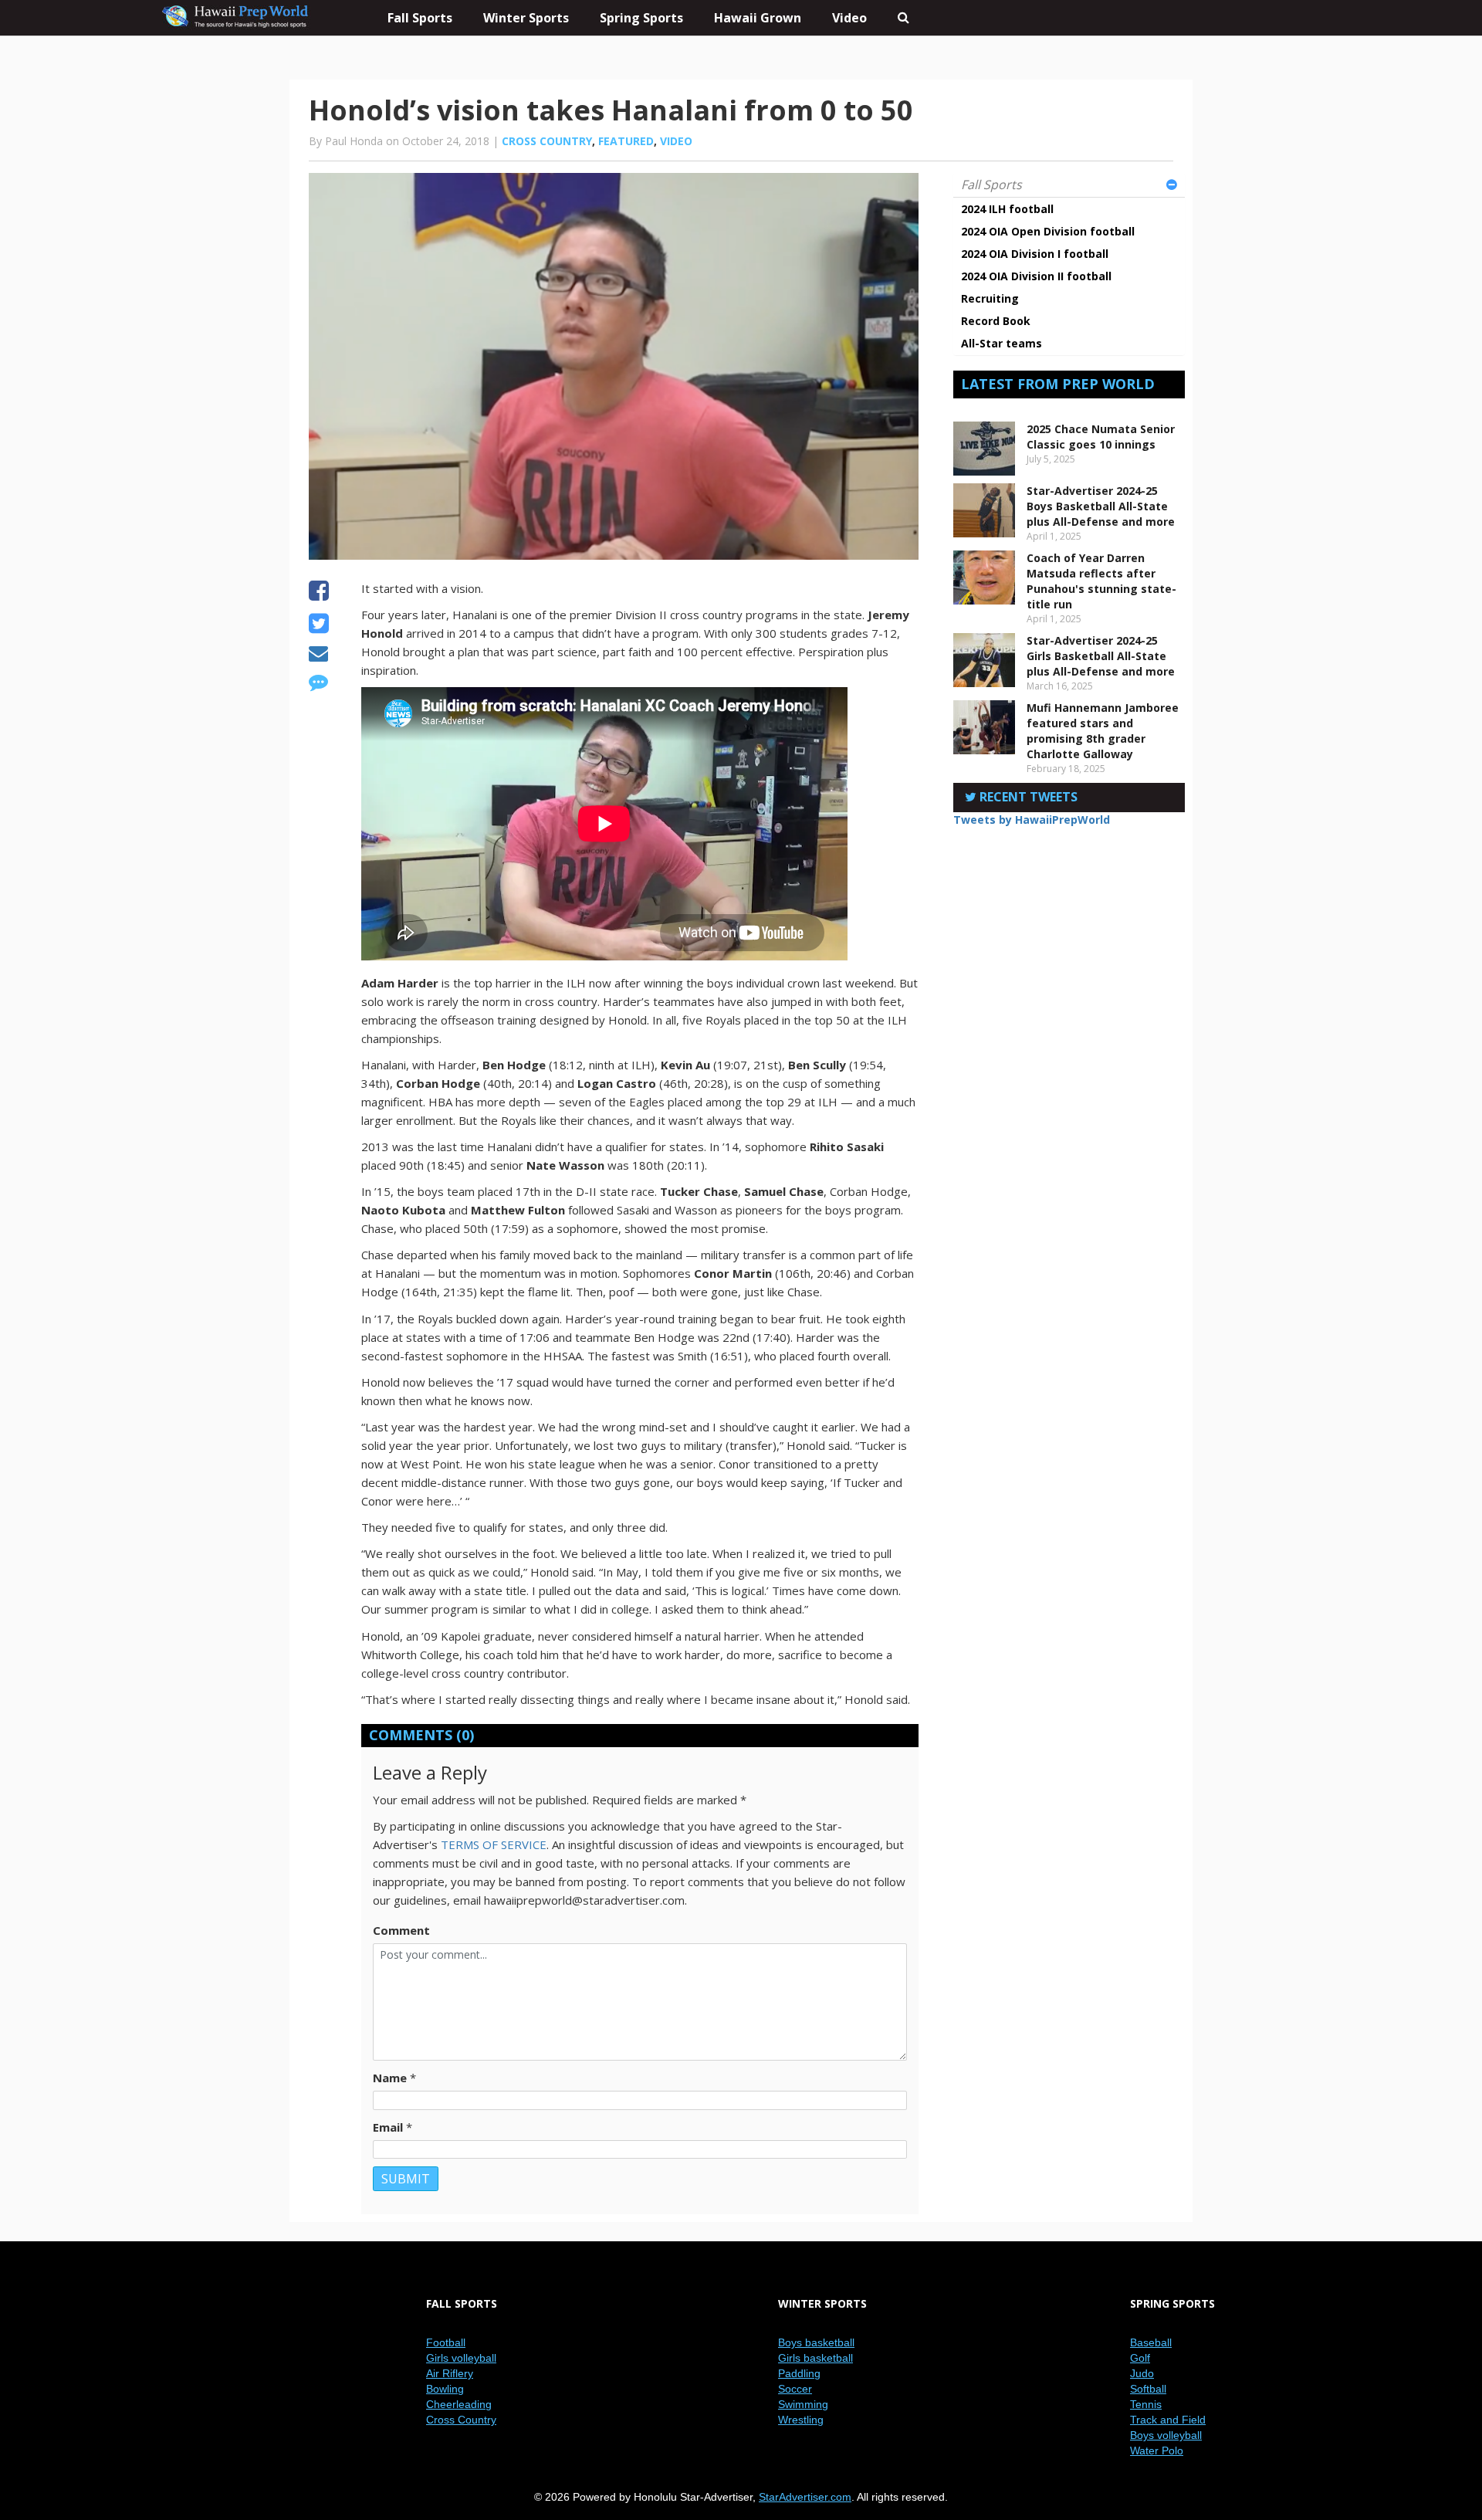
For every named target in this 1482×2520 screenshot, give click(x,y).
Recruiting (990, 298)
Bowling (445, 2389)
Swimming (803, 2404)
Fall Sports (991, 185)
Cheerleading (459, 2404)
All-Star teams (1002, 343)
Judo (1142, 2373)
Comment (401, 1930)
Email (388, 2127)
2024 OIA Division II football (1036, 276)
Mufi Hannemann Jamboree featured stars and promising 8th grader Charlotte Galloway (1103, 731)
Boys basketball (816, 2342)
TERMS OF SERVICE (494, 1844)
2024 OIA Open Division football (1048, 231)
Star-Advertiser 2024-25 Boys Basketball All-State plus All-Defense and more (1101, 506)
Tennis (1146, 2404)
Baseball (1151, 2342)
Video (849, 18)
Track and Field (1168, 2420)
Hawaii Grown (758, 18)
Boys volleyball (1166, 2435)
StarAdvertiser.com (805, 2497)
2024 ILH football (1007, 209)
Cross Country (547, 141)
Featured (626, 141)
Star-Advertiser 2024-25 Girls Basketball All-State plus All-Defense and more (1101, 656)
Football (446, 2342)
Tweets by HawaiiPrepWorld (1032, 820)
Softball (1148, 2389)
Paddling (799, 2373)
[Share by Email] (318, 655)
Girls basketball (815, 2358)
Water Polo (1157, 2451)
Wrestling (801, 2420)
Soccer (795, 2389)
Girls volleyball (461, 2358)
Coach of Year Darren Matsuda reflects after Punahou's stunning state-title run (1101, 581)
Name (390, 2078)
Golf (1140, 2358)
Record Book (996, 321)
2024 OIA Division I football (1035, 254)
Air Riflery (450, 2373)
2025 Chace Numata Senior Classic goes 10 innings (1101, 437)
